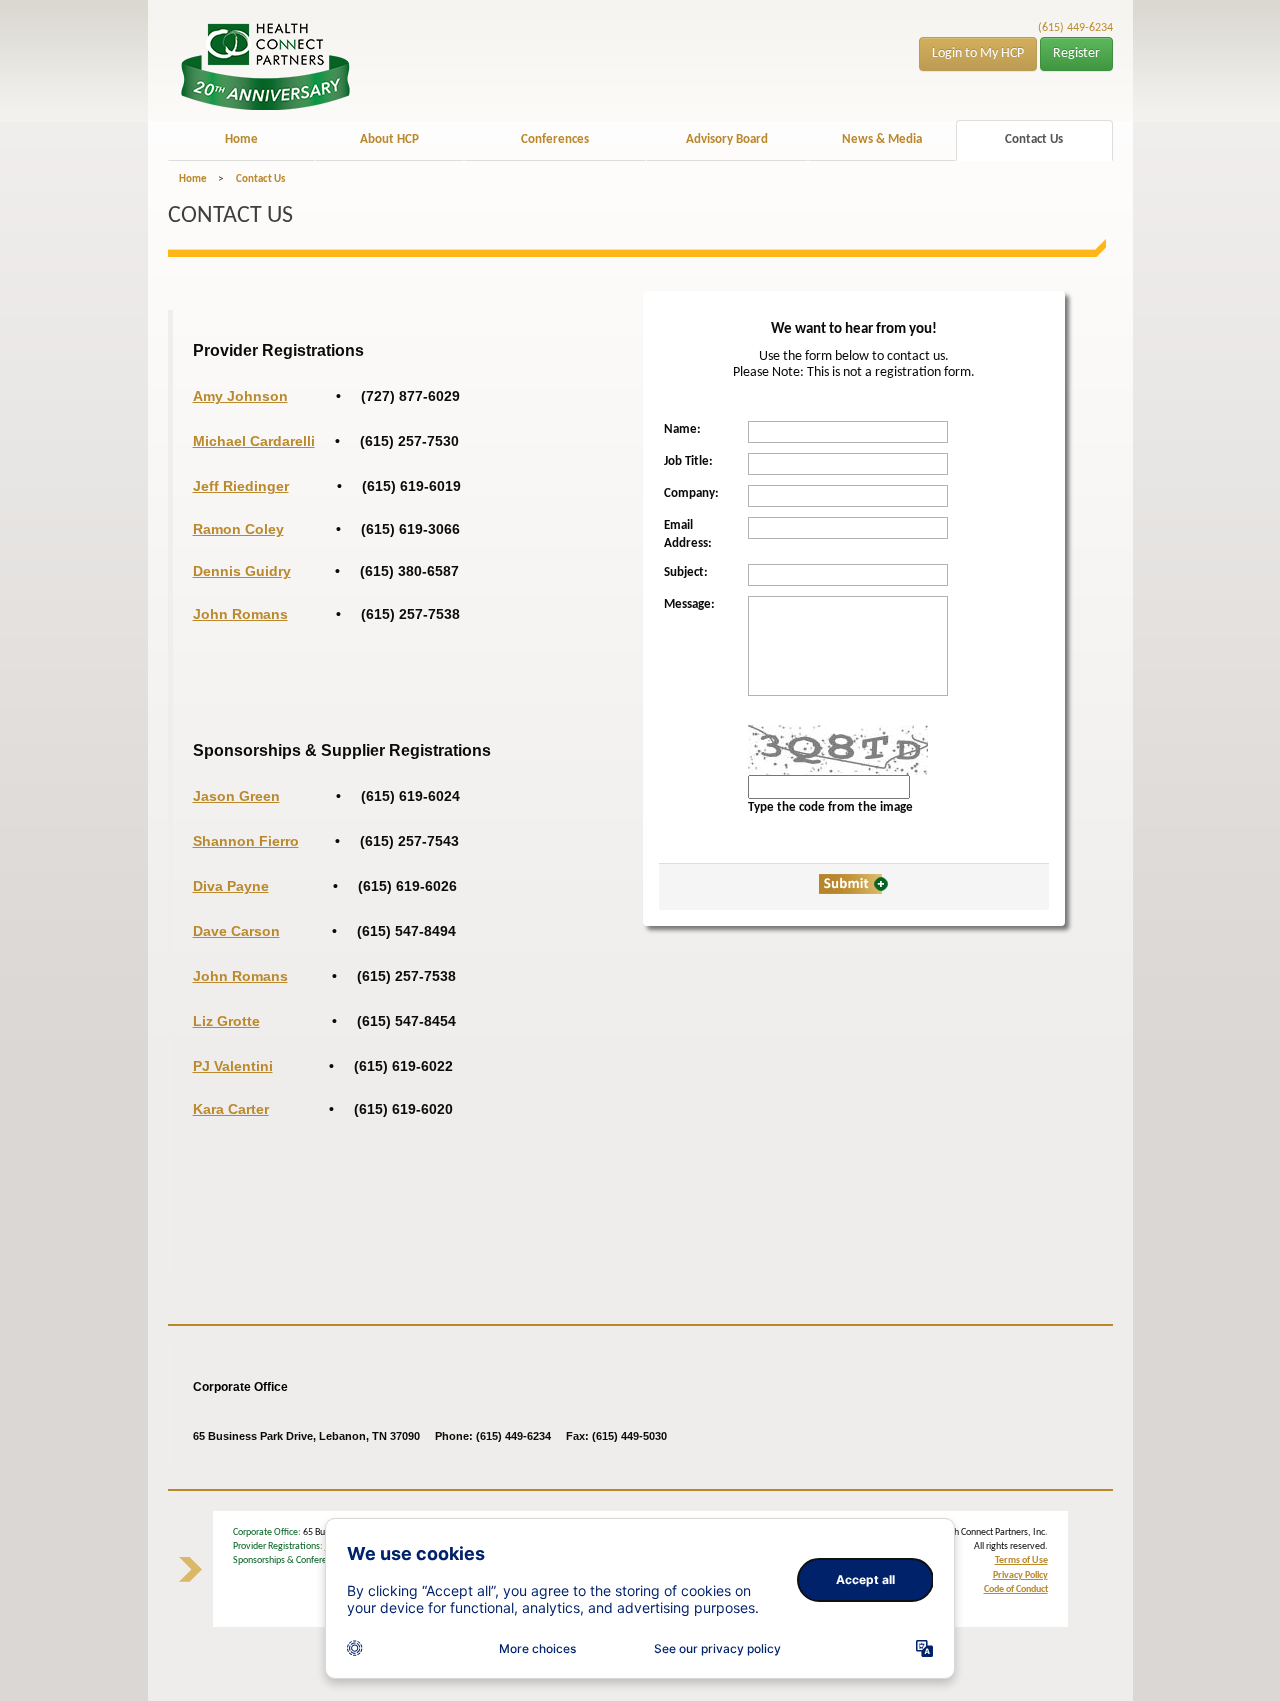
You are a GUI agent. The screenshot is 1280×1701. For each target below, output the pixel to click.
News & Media (882, 139)
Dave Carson (236, 931)
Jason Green (236, 796)
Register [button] (1076, 53)
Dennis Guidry (242, 571)
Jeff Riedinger (241, 486)
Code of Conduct (1016, 1589)
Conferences (555, 139)
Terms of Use (1021, 1560)
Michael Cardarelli (254, 441)
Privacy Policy (1020, 1575)
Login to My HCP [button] (978, 53)
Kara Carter (231, 1109)
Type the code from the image (830, 807)
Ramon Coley (238, 529)
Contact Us (1034, 139)
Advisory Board (727, 139)
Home (241, 139)
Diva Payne (231, 886)
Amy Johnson (240, 396)
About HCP (389, 139)
